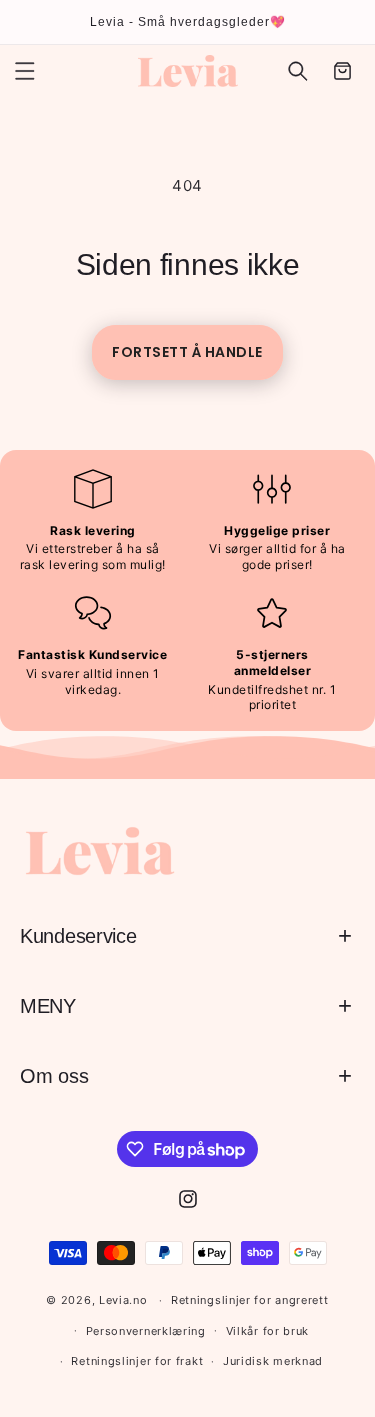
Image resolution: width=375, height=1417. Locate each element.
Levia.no (123, 1300)
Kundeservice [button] (78, 936)
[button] (25, 71)
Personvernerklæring (146, 1331)
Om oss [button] (54, 1076)
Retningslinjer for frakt (137, 1361)
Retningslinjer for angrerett (250, 1300)
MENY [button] (48, 1006)
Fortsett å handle (187, 352)
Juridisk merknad (273, 1361)
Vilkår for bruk (268, 1331)
